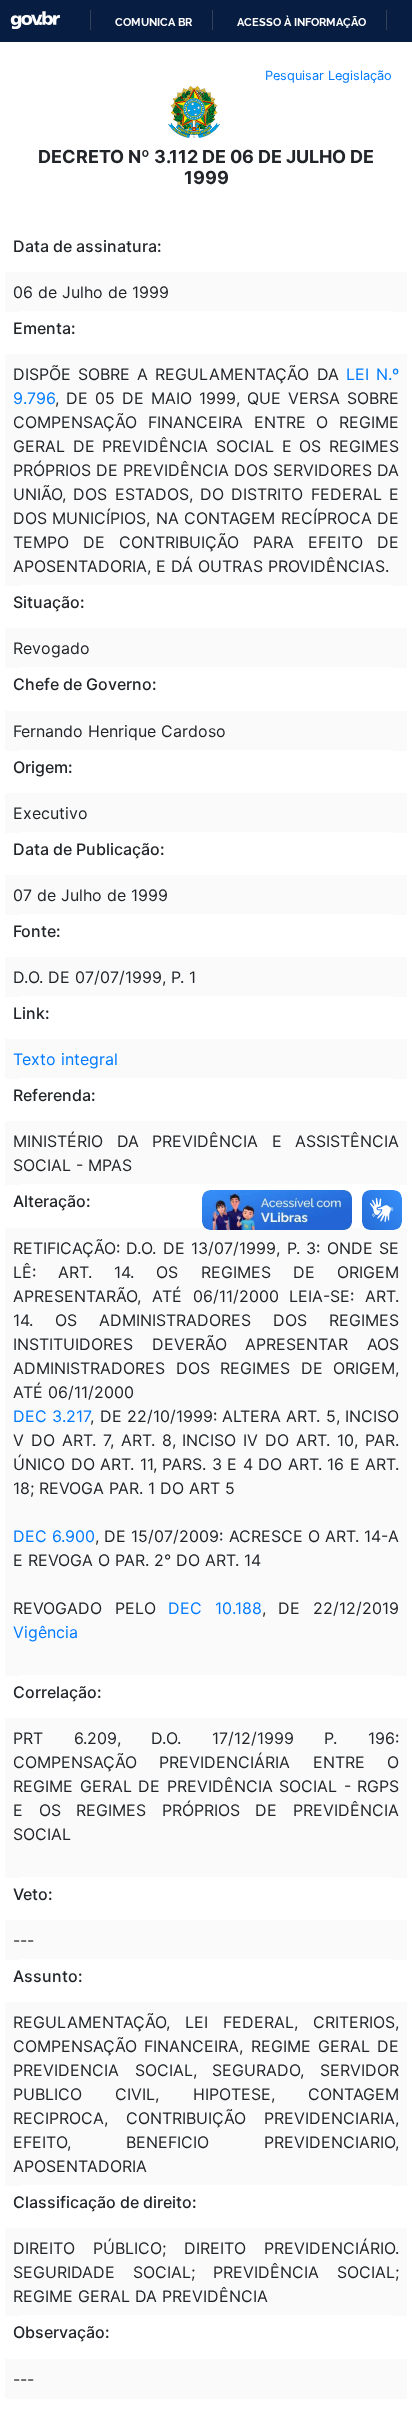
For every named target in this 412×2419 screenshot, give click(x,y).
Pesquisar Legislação (328, 75)
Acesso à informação (301, 22)
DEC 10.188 (209, 1608)
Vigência (45, 1632)
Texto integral (65, 1059)
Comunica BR (153, 22)
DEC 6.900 (54, 1536)
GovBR (35, 20)
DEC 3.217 (51, 1416)
